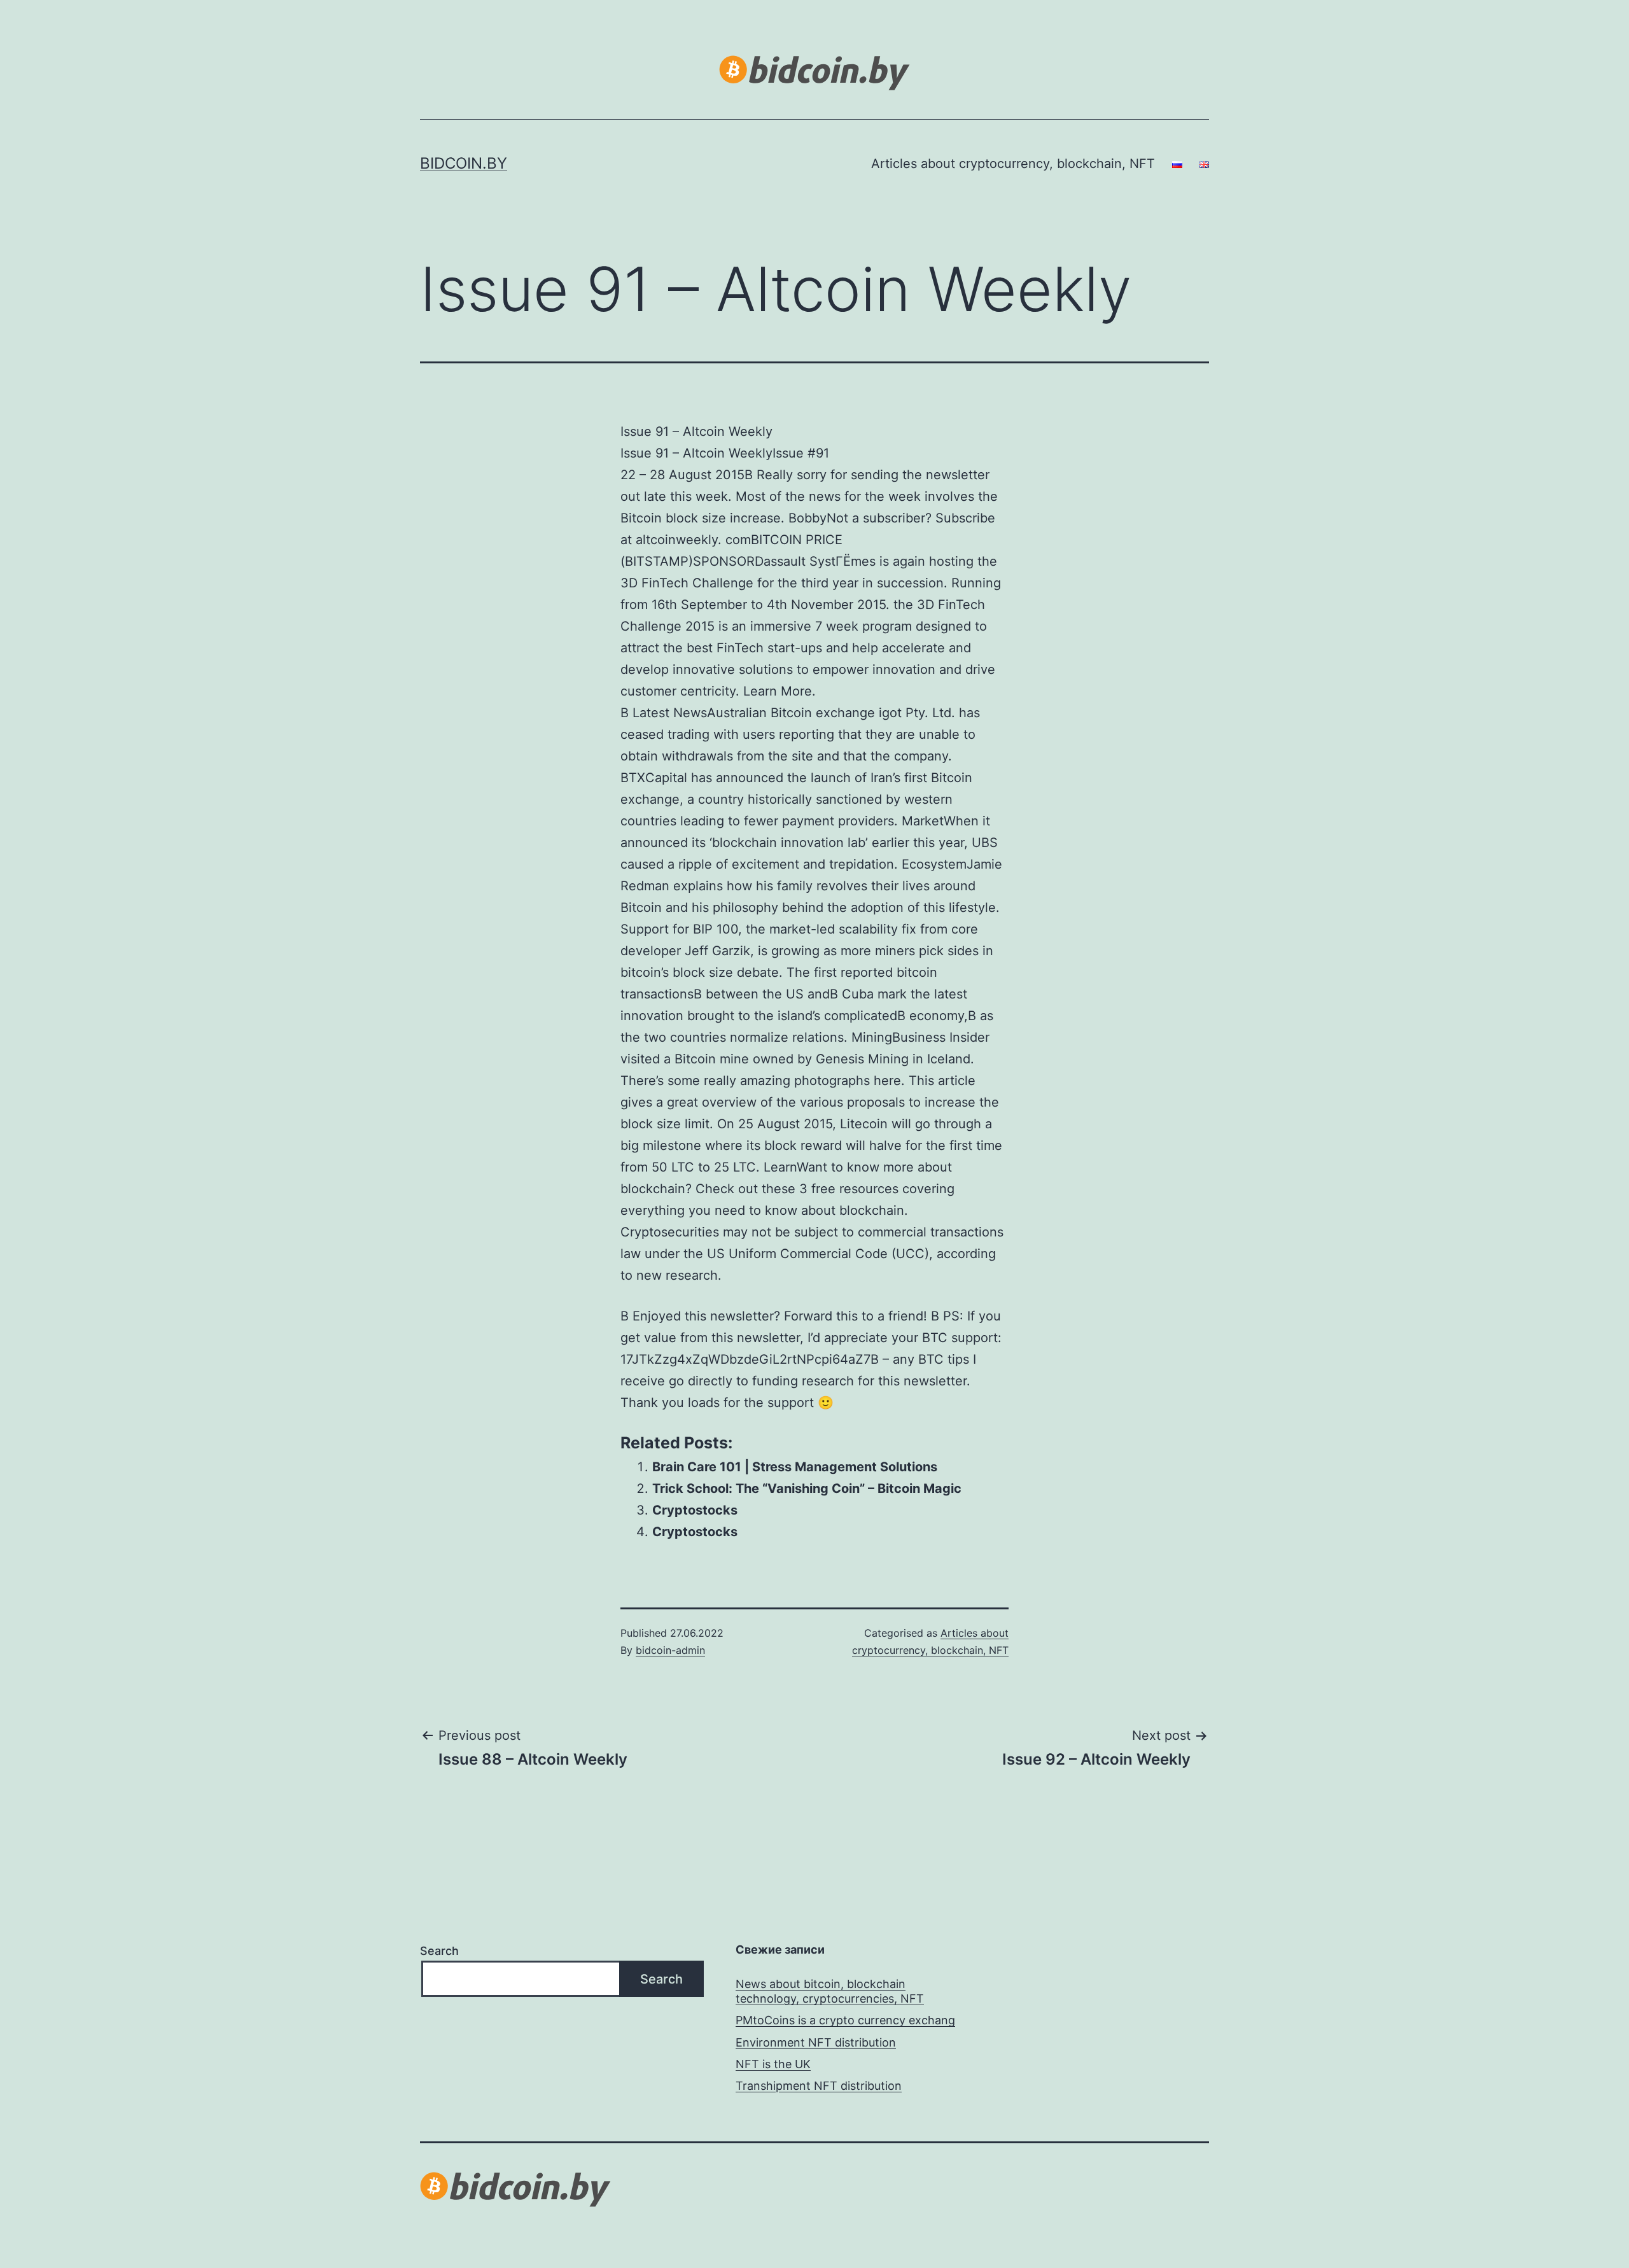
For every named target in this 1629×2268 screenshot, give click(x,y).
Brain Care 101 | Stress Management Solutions (795, 1467)
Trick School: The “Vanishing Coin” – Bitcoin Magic (807, 1488)
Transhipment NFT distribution (819, 2086)
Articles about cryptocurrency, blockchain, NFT (1013, 164)
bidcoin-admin (670, 1650)
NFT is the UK (773, 2064)
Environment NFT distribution (816, 2042)
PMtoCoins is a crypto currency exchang (845, 2020)
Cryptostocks (695, 1510)
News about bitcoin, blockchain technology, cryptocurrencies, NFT (830, 1991)
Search (439, 1951)
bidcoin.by (464, 163)
